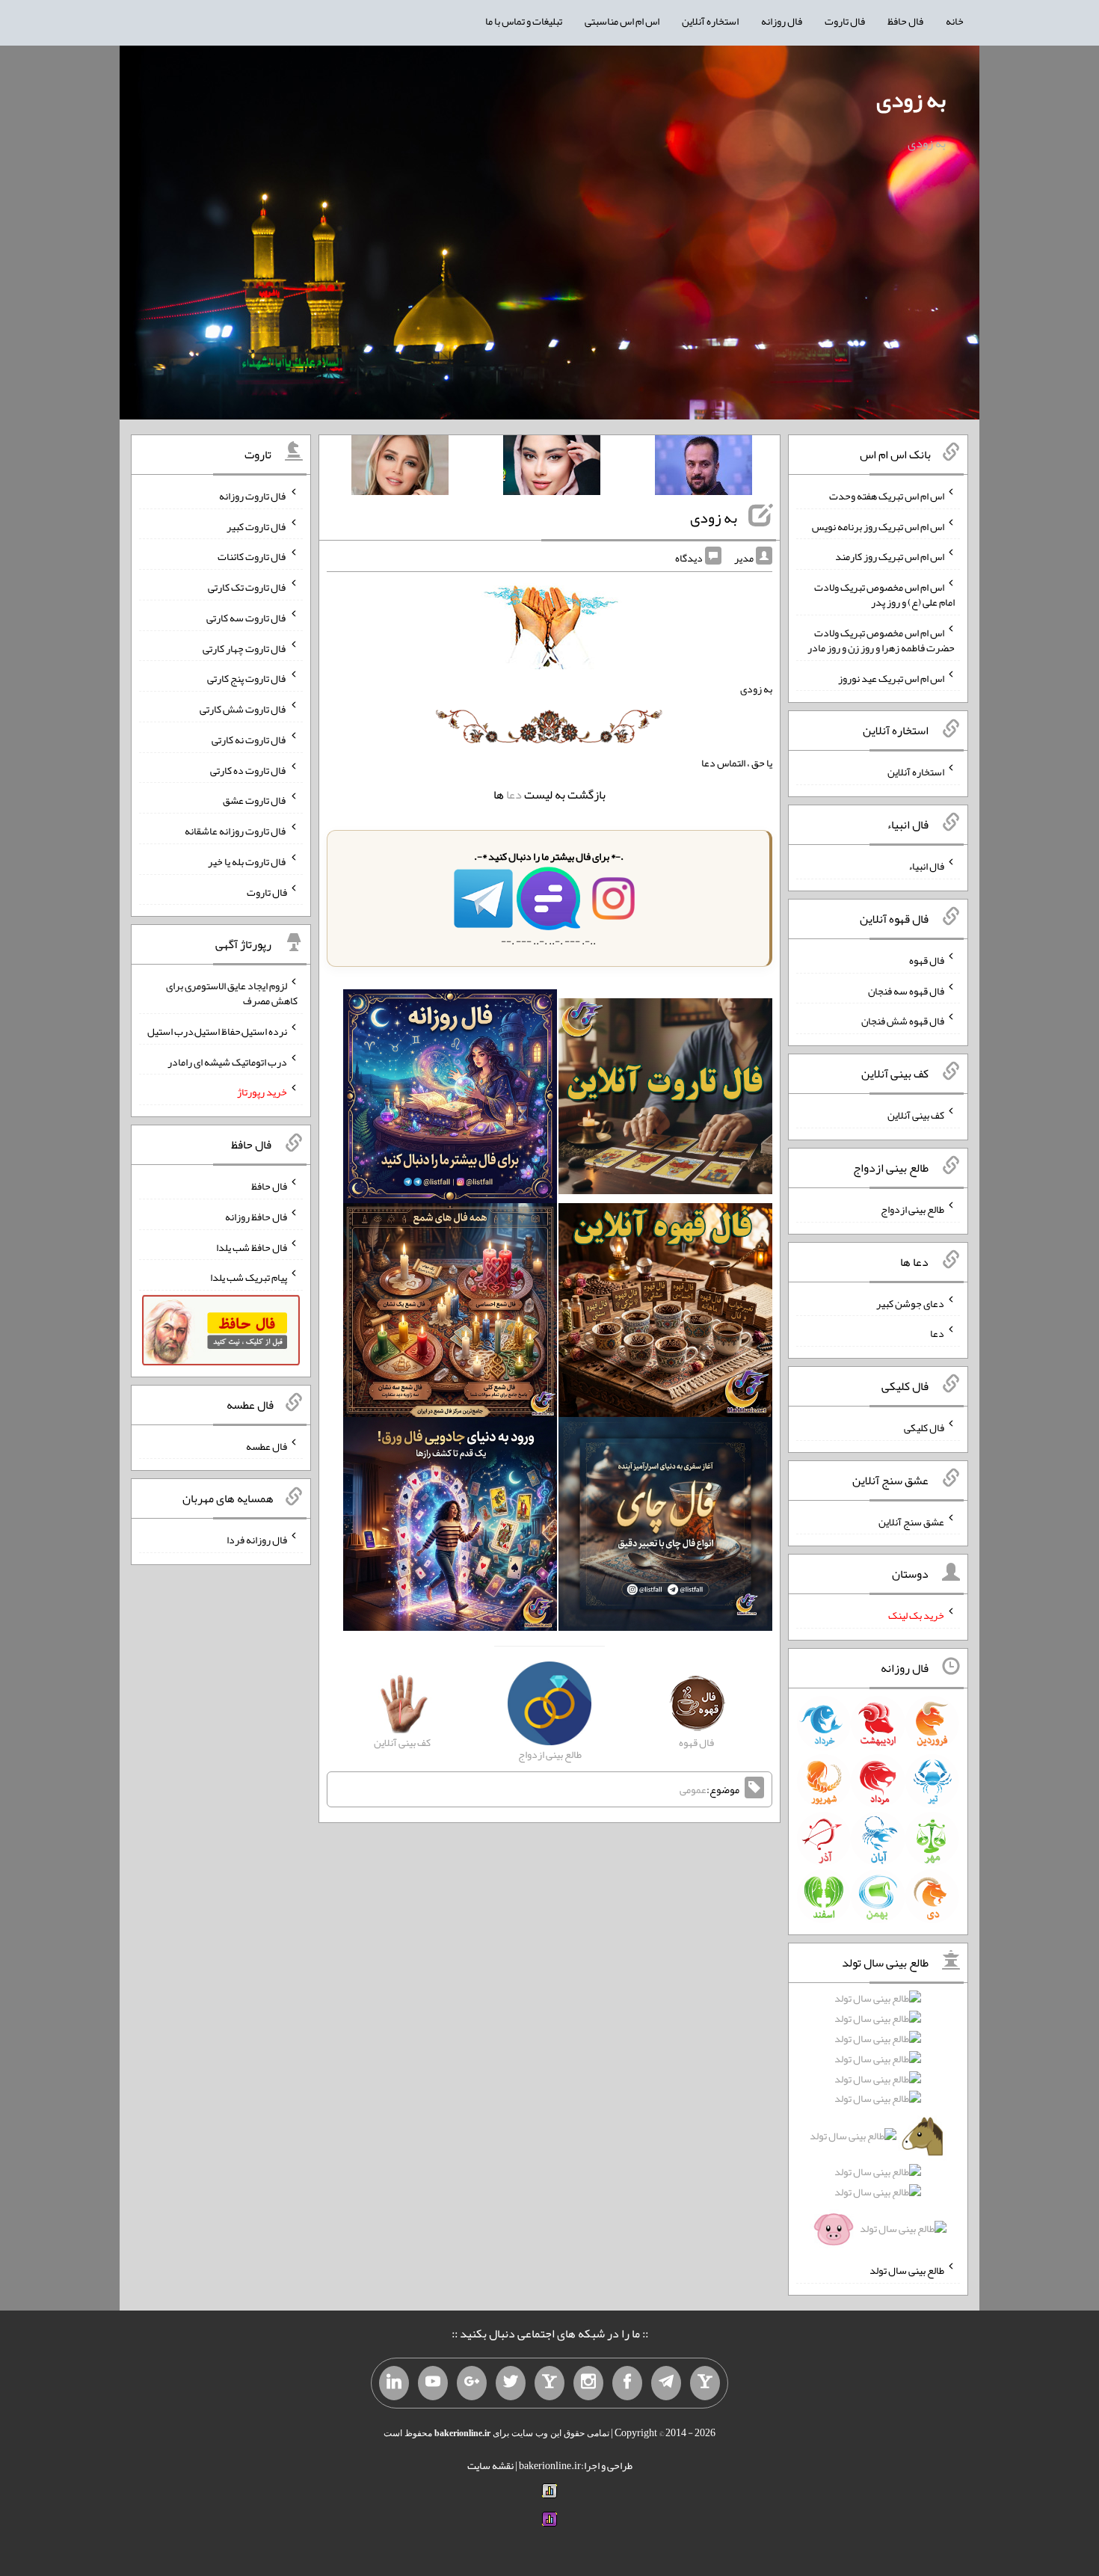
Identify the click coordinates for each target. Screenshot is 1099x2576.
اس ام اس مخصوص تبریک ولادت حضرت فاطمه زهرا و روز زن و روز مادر (881, 640)
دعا (514, 794)
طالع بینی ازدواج (912, 1209)
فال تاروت (845, 21)
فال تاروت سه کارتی (247, 618)
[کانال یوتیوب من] (433, 2383)
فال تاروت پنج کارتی (247, 678)
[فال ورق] (450, 1527)
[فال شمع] (450, 1313)
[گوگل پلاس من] (472, 2383)
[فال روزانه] (450, 1099)
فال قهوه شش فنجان (903, 1021)
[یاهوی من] (705, 2383)
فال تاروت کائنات (252, 556)
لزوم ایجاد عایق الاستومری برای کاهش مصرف (232, 993)
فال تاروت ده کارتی (249, 769)
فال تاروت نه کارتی (249, 740)
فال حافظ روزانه (256, 1217)
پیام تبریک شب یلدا (249, 1277)
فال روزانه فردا (257, 1540)
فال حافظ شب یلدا (252, 1246)
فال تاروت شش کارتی (243, 709)
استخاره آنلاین (710, 21)
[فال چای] (665, 1527)
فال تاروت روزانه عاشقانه (236, 831)
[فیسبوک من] (627, 2383)
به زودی (911, 99)
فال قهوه (927, 960)
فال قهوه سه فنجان (906, 990)
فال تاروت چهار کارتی (245, 648)
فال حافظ (905, 21)
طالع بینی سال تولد (907, 2270)
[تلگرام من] (666, 2383)
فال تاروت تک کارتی (247, 587)
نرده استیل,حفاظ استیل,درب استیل (217, 1031)
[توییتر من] (511, 2383)
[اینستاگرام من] (588, 2383)
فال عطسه (267, 1445)
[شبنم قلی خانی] (400, 468)
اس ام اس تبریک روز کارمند (890, 556)
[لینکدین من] (394, 2383)
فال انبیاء (926, 866)
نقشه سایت (490, 2465)
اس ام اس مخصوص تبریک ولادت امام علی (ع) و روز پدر (884, 594)
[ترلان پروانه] (552, 468)
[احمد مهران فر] (704, 468)
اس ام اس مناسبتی (622, 21)
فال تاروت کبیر (257, 526)
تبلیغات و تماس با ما (524, 21)
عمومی (693, 1789)
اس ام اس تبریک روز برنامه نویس (878, 526)
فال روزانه (782, 21)
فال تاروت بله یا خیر (247, 861)
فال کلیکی (924, 1427)
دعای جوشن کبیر (910, 1303)
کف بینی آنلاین (916, 1115)
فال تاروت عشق (255, 800)
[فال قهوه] (665, 1313)
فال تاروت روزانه (253, 496)
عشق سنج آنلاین (911, 1521)
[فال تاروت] (665, 1099)
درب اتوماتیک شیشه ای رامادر (227, 1061)
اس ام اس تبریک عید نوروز (891, 677)
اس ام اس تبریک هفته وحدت (887, 496)
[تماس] (549, 2383)
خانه (955, 21)
